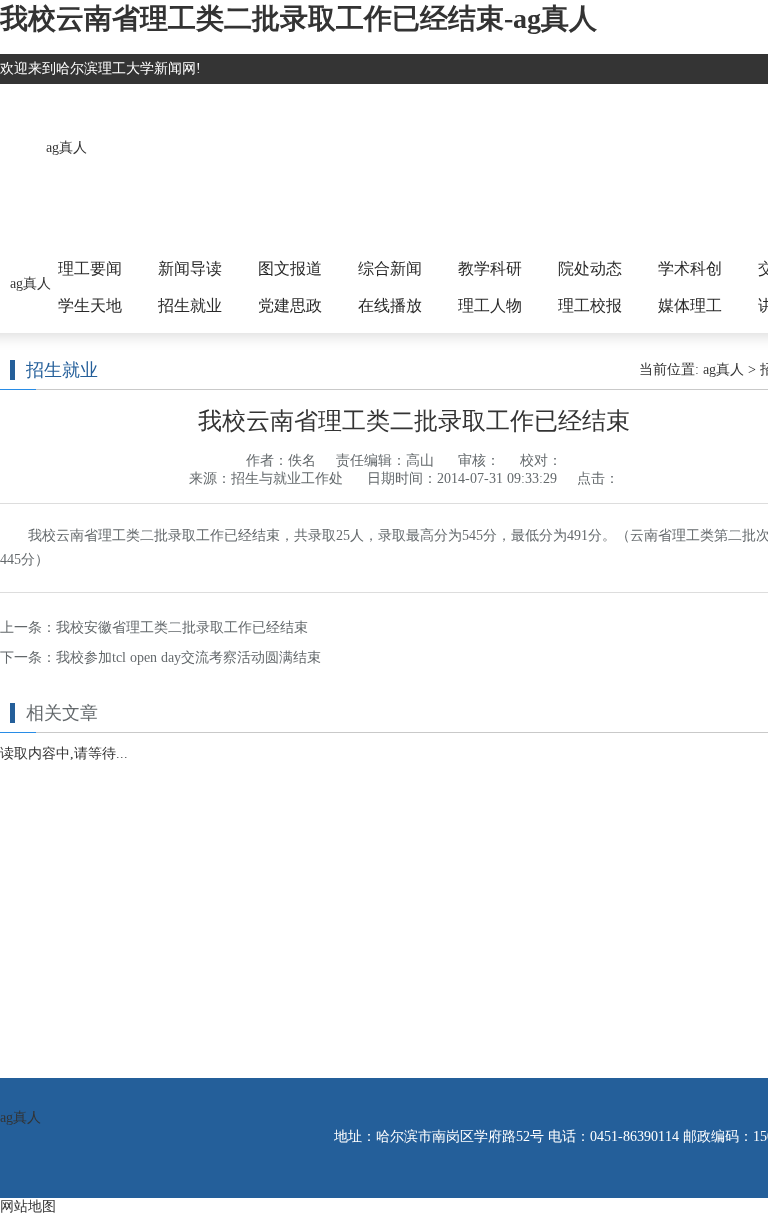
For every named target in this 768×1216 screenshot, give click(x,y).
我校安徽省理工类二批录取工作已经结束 (182, 627)
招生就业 (190, 305)
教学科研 (490, 268)
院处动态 (590, 268)
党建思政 (290, 305)
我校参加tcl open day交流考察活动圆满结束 (188, 657)
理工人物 (490, 305)
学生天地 (90, 305)
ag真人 (66, 147)
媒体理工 (690, 305)
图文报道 (290, 268)
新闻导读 (190, 268)
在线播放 (390, 305)
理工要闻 (90, 268)
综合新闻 (390, 268)
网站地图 (28, 1206)
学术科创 (690, 268)
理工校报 (590, 305)
